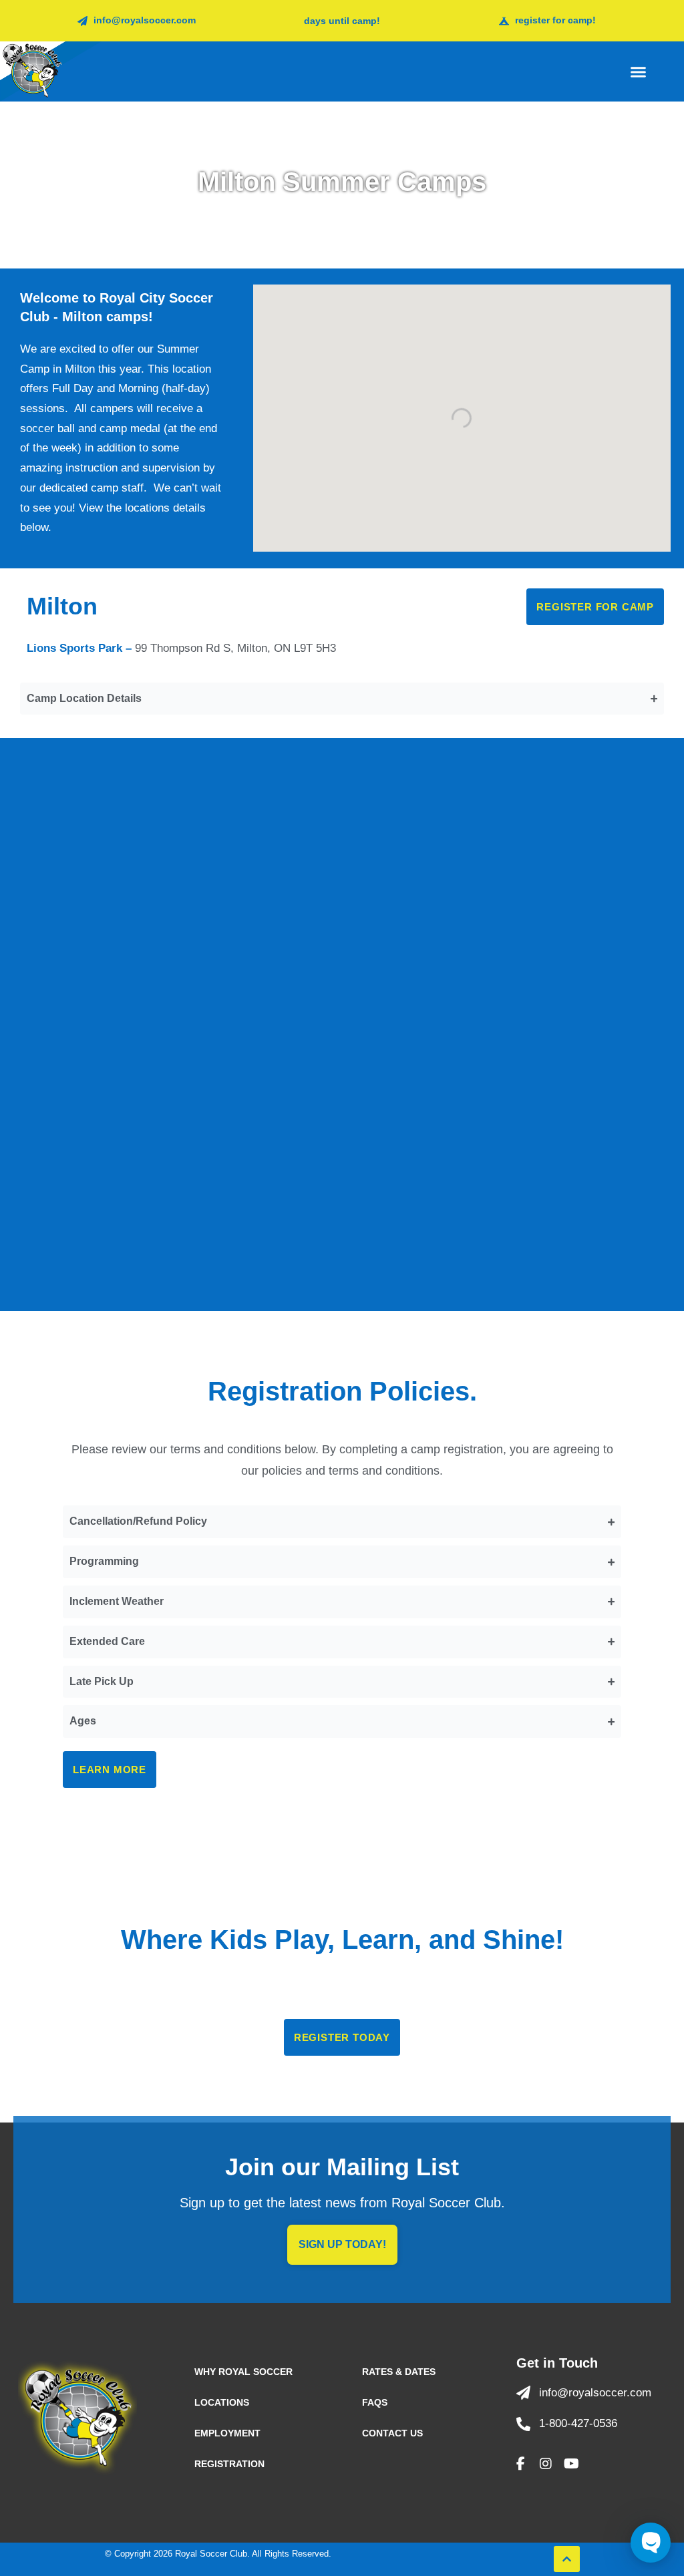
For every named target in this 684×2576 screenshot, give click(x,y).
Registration (229, 2464)
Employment (227, 2433)
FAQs (375, 2402)
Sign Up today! (342, 2244)
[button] (639, 71)
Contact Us (392, 2433)
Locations (222, 2402)
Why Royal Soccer (243, 2372)
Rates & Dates (399, 2372)
